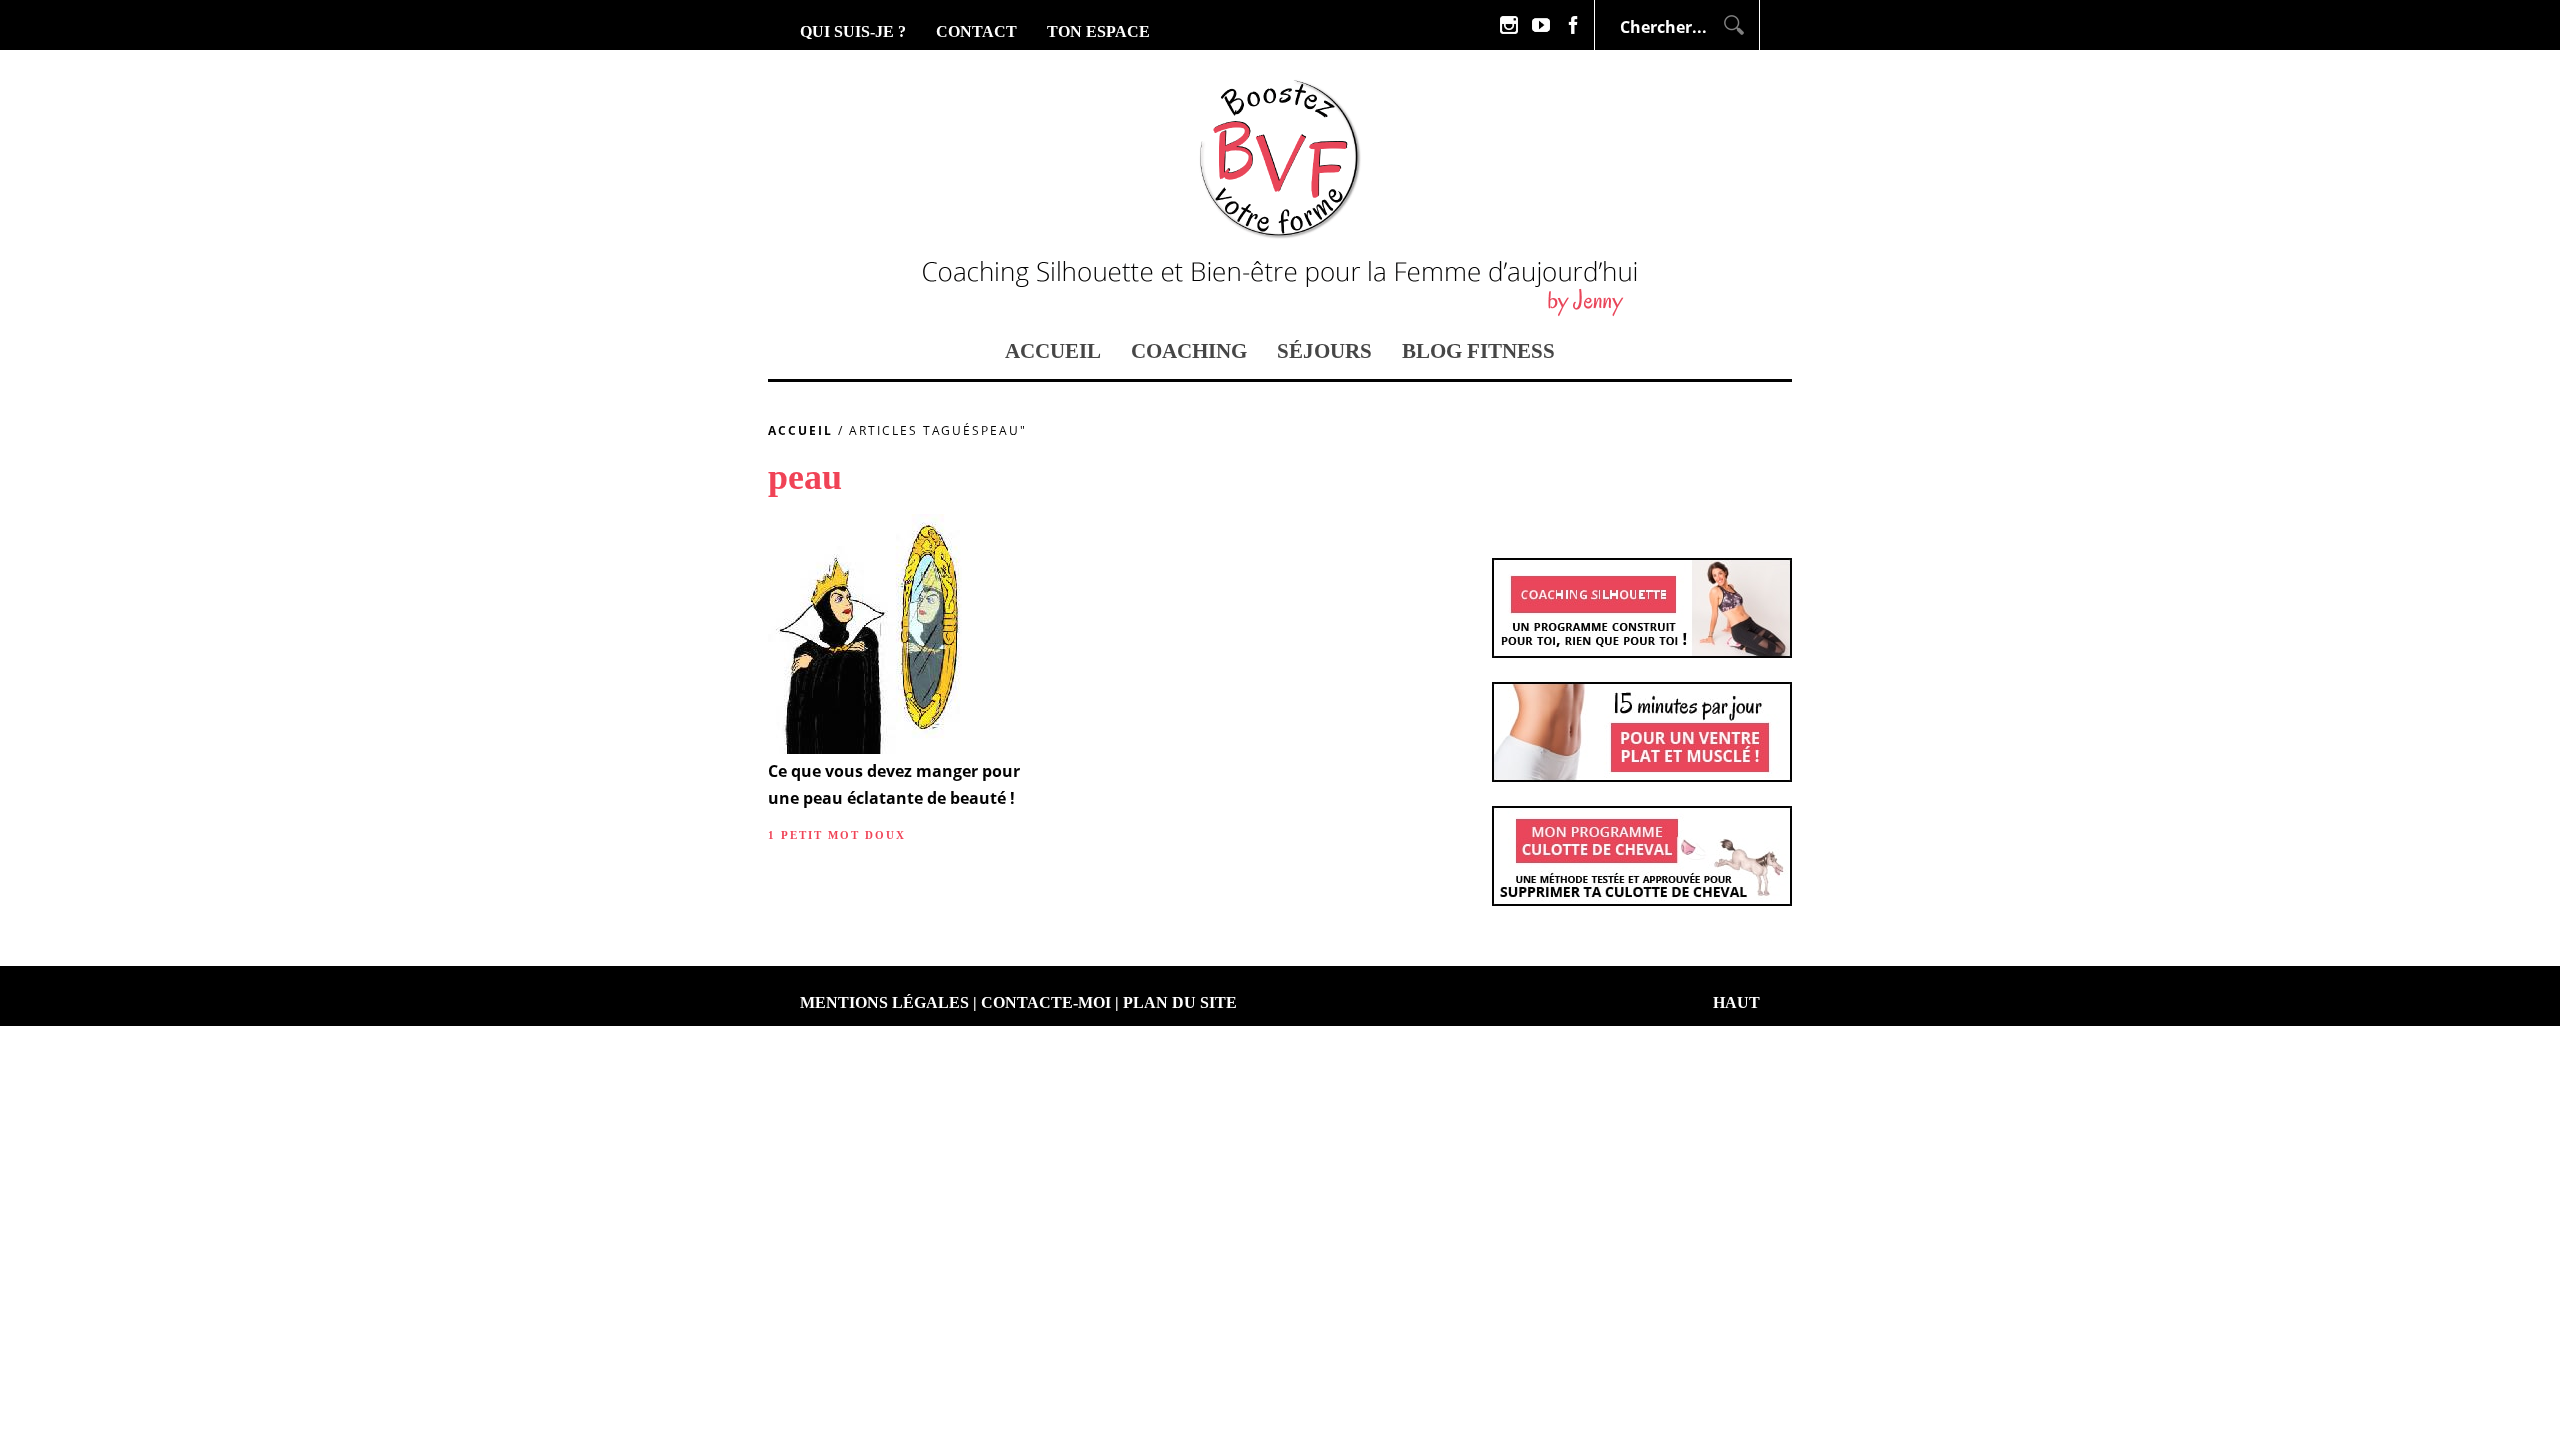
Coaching (1189, 351)
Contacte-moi (1046, 1002)
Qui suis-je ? (853, 31)
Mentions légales (884, 1002)
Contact (976, 31)
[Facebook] (1573, 25)
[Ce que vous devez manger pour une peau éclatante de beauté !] (865, 748)
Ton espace (1098, 31)
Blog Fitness (1478, 351)
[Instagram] (1509, 25)
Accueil (1053, 351)
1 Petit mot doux (837, 835)
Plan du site (1180, 1002)
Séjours (1324, 351)
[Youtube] (1541, 25)
